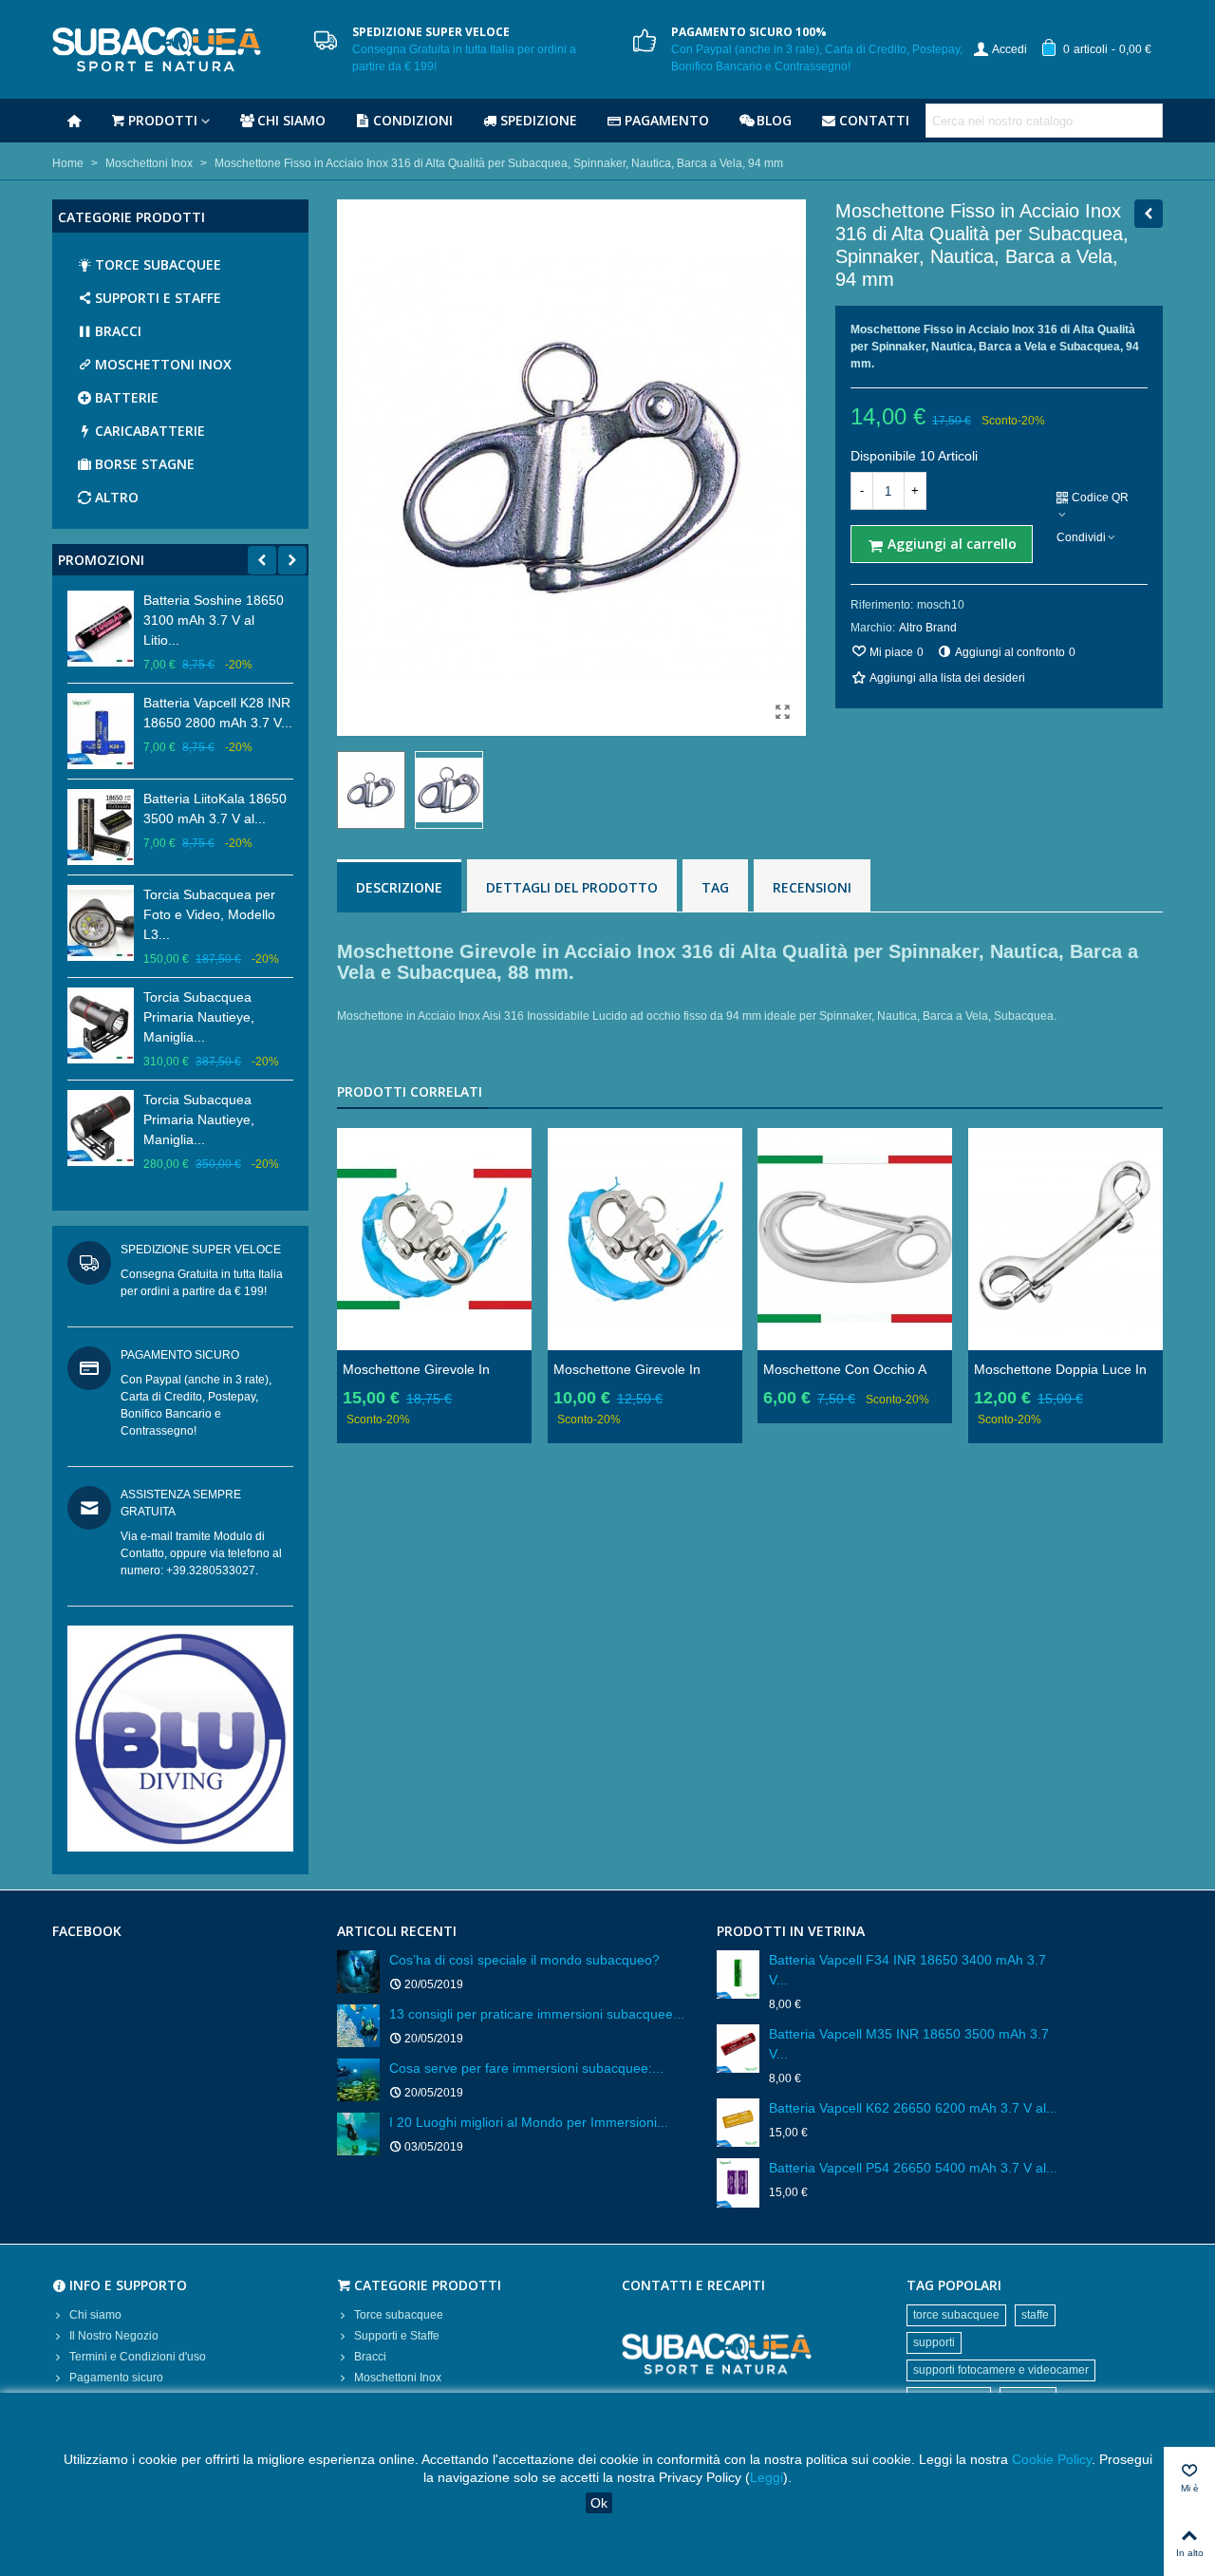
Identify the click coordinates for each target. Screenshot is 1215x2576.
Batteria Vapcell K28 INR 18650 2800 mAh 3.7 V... (218, 713)
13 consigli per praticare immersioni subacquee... (537, 2014)
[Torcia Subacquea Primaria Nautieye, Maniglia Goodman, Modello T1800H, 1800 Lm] (101, 1128)
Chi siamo (291, 120)
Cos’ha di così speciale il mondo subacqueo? (524, 1960)
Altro (117, 497)
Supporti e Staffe (158, 298)
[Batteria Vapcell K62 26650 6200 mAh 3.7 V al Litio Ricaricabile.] (738, 2123)
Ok (599, 2503)
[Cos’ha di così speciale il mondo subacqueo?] (358, 1972)
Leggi (766, 2477)
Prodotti (163, 120)
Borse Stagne (145, 464)
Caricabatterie (150, 431)
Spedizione (539, 120)
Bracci (118, 331)
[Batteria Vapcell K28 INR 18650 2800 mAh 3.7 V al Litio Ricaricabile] (101, 731)
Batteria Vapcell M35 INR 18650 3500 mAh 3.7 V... (909, 2044)
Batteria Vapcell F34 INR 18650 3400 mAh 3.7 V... (907, 1970)
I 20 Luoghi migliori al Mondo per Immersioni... (529, 2122)
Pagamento (667, 120)
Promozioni (101, 560)
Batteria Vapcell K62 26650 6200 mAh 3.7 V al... (913, 2108)
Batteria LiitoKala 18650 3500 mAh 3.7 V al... (215, 809)
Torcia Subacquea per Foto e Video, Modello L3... (209, 914)
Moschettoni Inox (163, 364)
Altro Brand (928, 628)
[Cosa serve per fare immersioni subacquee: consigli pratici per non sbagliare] (358, 2080)
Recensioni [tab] (812, 887)
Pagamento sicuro (116, 2378)
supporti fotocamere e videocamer (1001, 2370)
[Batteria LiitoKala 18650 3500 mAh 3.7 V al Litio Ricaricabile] (101, 827)
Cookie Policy (1052, 2459)
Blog (774, 120)
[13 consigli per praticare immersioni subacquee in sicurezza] (358, 2026)
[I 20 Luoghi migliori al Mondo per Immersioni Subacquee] (358, 2134)
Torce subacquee (158, 264)
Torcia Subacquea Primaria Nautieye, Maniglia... (199, 1017)
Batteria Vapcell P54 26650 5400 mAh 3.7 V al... (913, 2168)
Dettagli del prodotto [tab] (572, 887)
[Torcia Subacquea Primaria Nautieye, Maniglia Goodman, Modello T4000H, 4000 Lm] (101, 1025)
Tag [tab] (715, 887)
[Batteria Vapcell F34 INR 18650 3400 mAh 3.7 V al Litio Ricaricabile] (738, 1974)
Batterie (127, 397)
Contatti (874, 120)
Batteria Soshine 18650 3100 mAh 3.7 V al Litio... (214, 620)
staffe (1035, 2315)
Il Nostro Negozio (114, 2336)
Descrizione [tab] (399, 887)
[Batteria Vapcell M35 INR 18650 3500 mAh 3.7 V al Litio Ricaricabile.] (738, 2049)
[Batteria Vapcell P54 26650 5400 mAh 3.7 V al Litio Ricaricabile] (738, 2182)
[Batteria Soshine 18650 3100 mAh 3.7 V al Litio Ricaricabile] (101, 629)
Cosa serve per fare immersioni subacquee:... (526, 2068)
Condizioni (413, 120)
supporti (934, 2342)
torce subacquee (956, 2315)
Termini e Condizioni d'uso (138, 2357)
